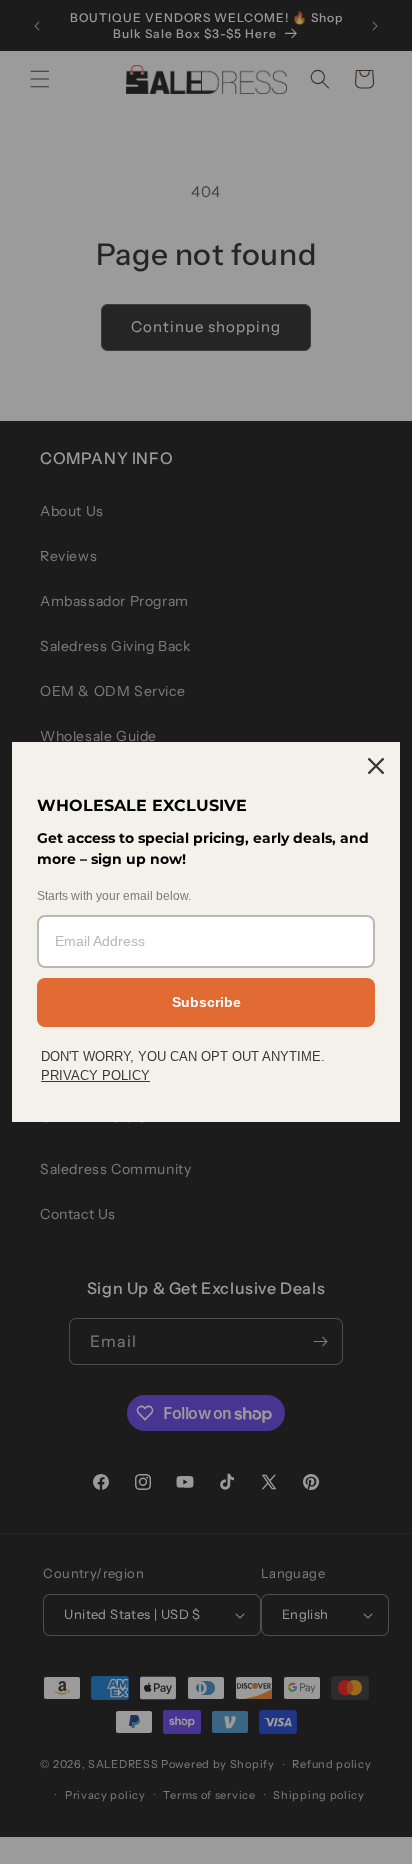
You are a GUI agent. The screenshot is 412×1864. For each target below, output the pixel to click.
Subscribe (206, 1002)
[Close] (376, 766)
